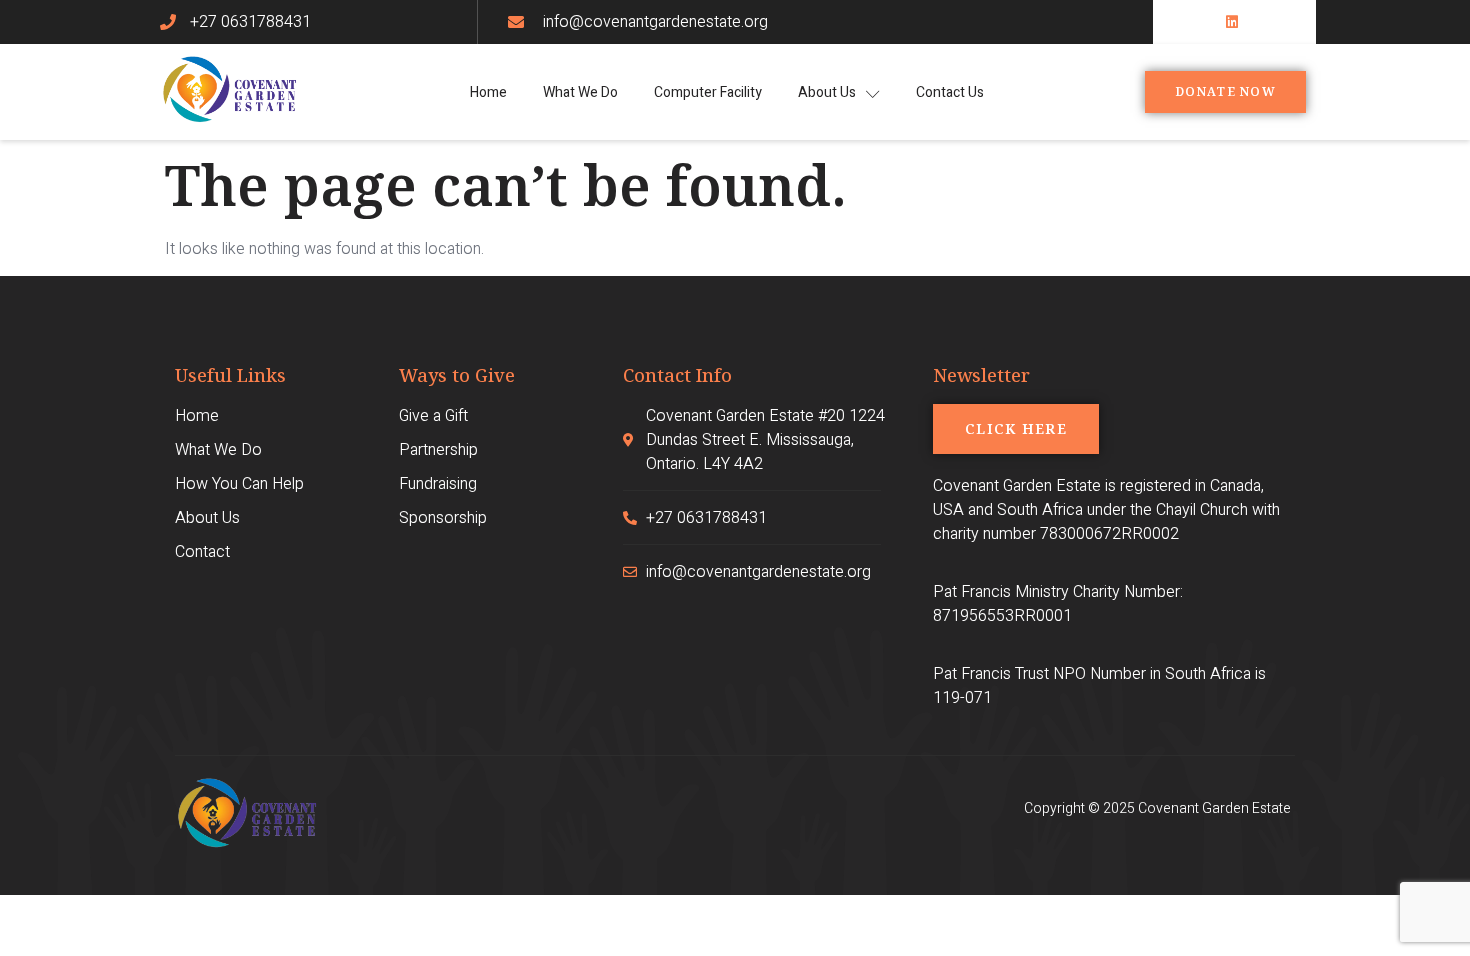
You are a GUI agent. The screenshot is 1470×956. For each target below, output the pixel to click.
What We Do (580, 92)
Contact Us (950, 92)
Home (488, 92)
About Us (827, 92)
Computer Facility (708, 92)
